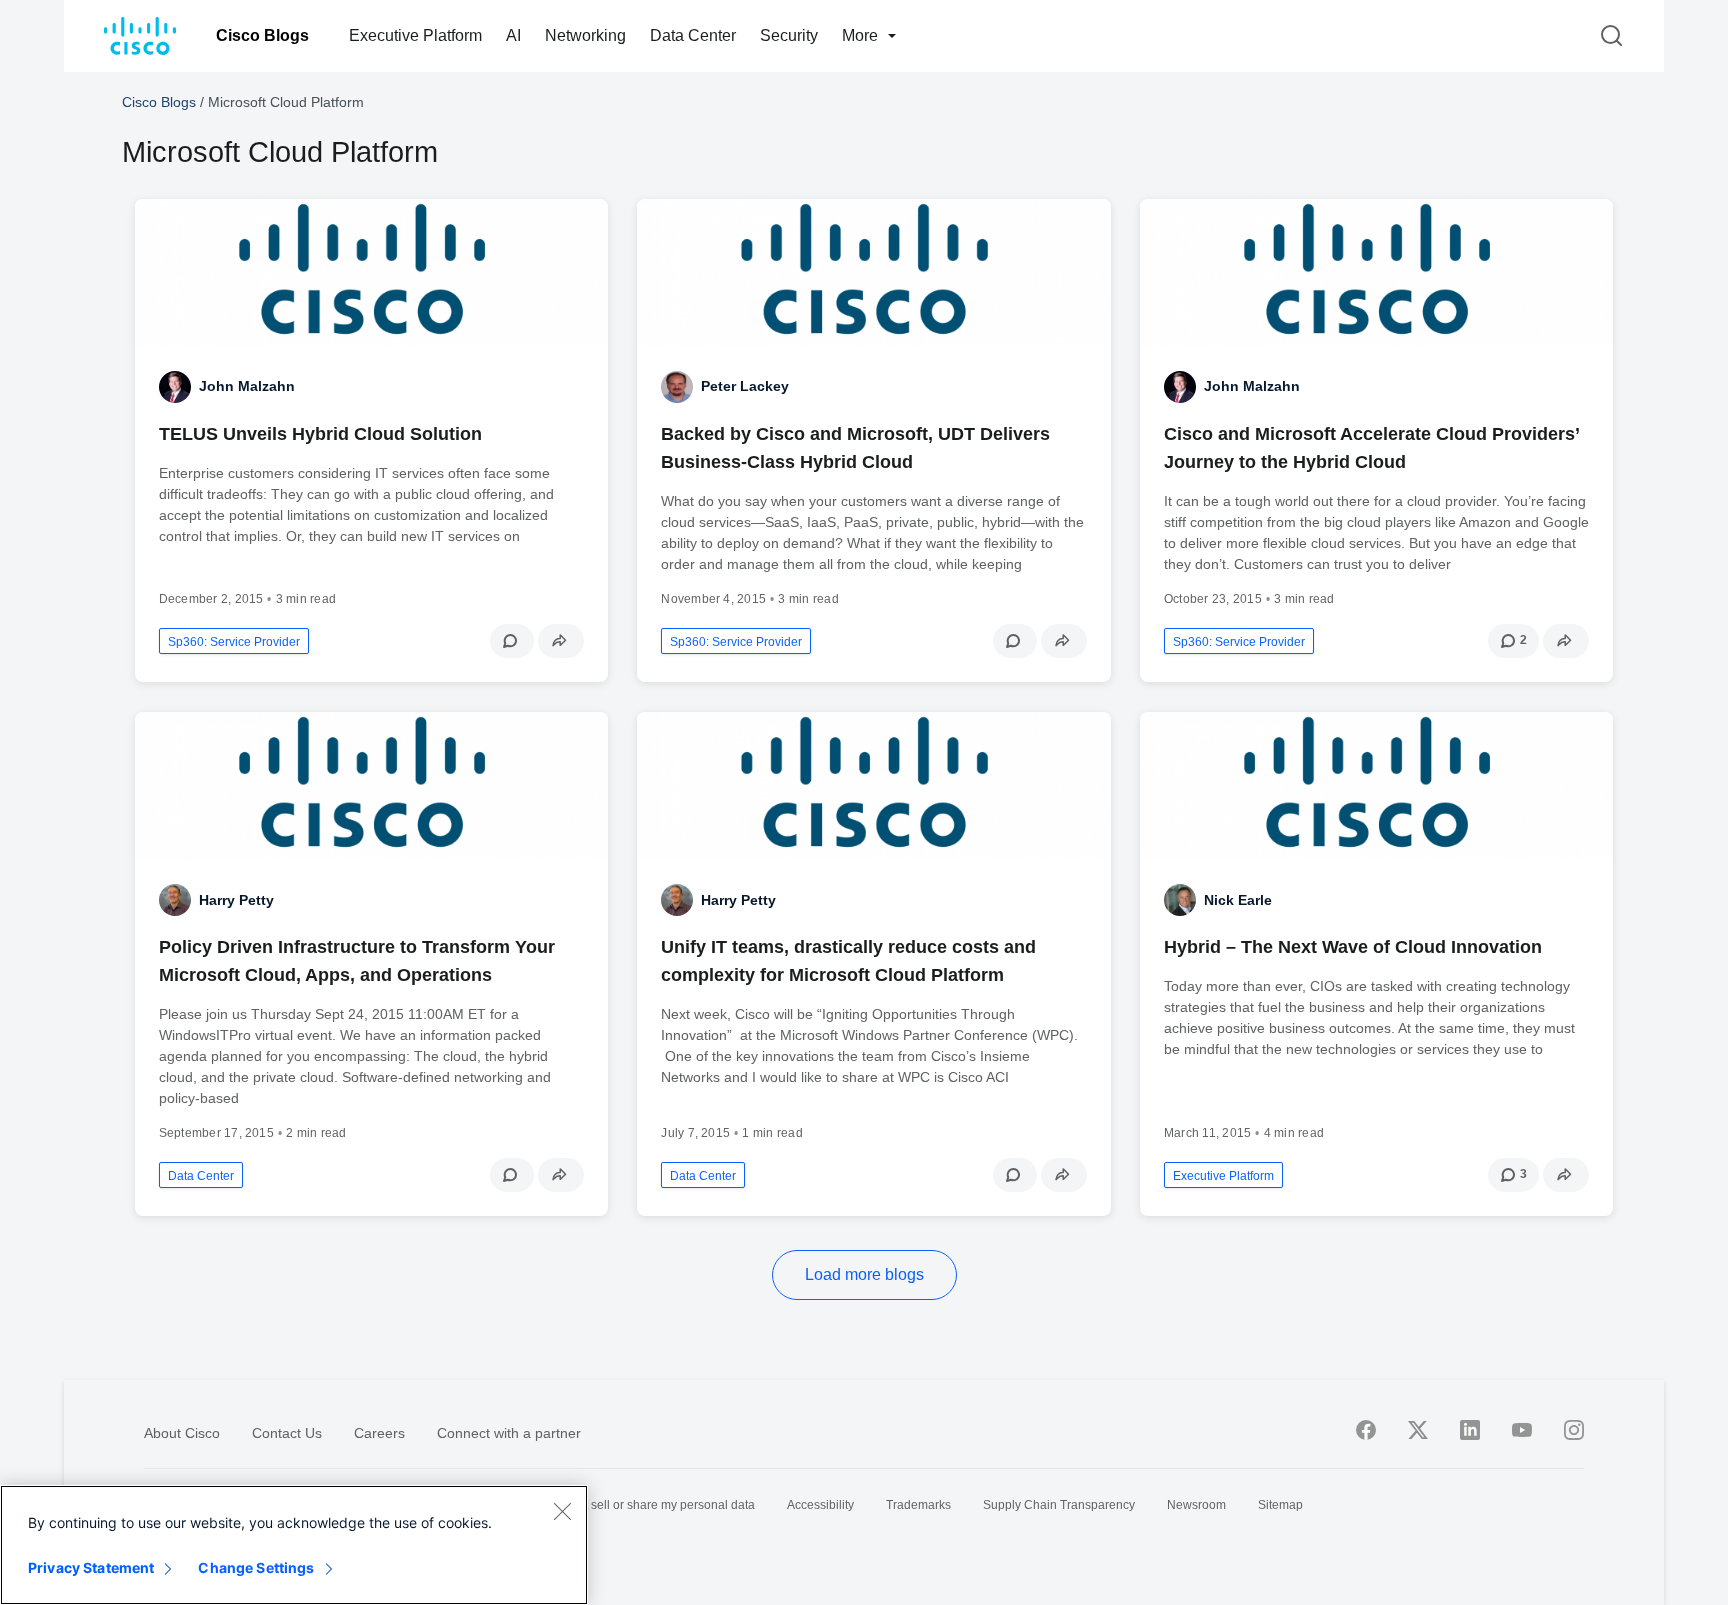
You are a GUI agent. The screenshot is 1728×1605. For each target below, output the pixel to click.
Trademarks (918, 1505)
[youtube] (1522, 1430)
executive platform (1223, 1176)
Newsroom (1196, 1505)
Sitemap (1280, 1505)
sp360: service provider (234, 642)
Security (789, 35)
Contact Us (287, 1433)
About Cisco (182, 1433)
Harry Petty (236, 900)
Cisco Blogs (262, 35)
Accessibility (820, 1505)
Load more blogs (864, 1274)
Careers (379, 1433)
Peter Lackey (745, 386)
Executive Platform (415, 35)
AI (513, 35)
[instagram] (1574, 1430)
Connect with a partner (509, 1433)
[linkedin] (1470, 1430)
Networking (585, 35)
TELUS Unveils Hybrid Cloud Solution (320, 434)
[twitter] (1418, 1430)
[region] (294, 1545)
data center (201, 1176)
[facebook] (1366, 1430)
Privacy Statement (91, 1567)
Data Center (693, 35)
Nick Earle (1238, 900)
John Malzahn (247, 386)
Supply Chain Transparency (1059, 1505)
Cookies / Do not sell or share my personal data (626, 1505)
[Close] (562, 1511)
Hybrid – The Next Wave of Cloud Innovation (1353, 947)
